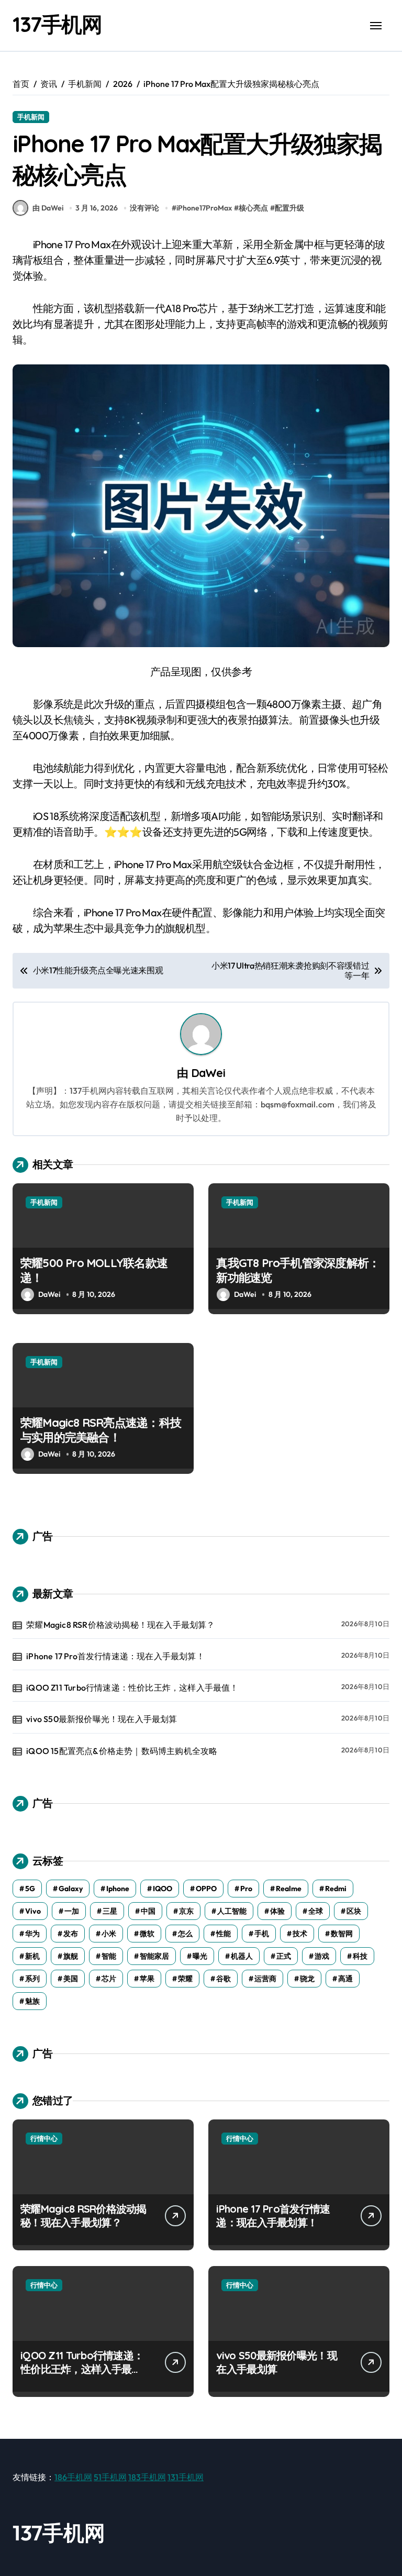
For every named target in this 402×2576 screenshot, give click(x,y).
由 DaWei (48, 208)
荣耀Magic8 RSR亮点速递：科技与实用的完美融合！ (101, 1430)
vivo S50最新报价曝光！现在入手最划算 (102, 1719)
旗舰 (71, 1956)
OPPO (206, 1889)
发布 (71, 1934)
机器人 (242, 1956)
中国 (148, 1911)
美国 (71, 1979)
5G (30, 1889)
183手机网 (147, 2477)
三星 (110, 1911)
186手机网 (73, 2477)
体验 (277, 1911)
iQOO (163, 1889)
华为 (32, 1934)
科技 (360, 1956)
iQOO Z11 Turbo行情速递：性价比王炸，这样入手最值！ (132, 1687)
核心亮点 (253, 208)
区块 (354, 1911)
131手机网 (186, 2477)
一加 (72, 1911)
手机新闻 (31, 117)
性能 (224, 1934)
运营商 (265, 1979)
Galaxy (71, 1889)
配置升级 (289, 208)
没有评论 (144, 208)
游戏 (322, 1956)
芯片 (109, 1979)
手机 (262, 1934)
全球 (316, 1911)
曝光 (200, 1956)
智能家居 (154, 1956)
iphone (118, 1889)
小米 (109, 1934)
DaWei (208, 1073)
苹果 (147, 1979)
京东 (186, 1911)
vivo (33, 1911)
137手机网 (57, 24)
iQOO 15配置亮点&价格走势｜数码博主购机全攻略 (122, 1751)
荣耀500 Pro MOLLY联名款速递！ (94, 1270)
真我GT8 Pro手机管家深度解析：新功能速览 (298, 1270)
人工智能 (232, 1911)
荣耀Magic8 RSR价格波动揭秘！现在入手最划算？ (120, 1625)
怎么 (185, 1934)
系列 (32, 1979)
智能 (109, 1956)
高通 (345, 1979)
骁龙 (307, 1979)
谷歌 (224, 1979)
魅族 (32, 2001)
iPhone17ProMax (204, 208)
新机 (32, 1956)
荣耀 (185, 1979)
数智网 (342, 1934)
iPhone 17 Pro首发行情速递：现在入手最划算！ (115, 1656)
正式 (284, 1956)
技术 (300, 1934)
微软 (147, 1934)
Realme (289, 1889)
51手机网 (110, 2477)
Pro (246, 1889)
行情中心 (44, 2138)
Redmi (336, 1889)
